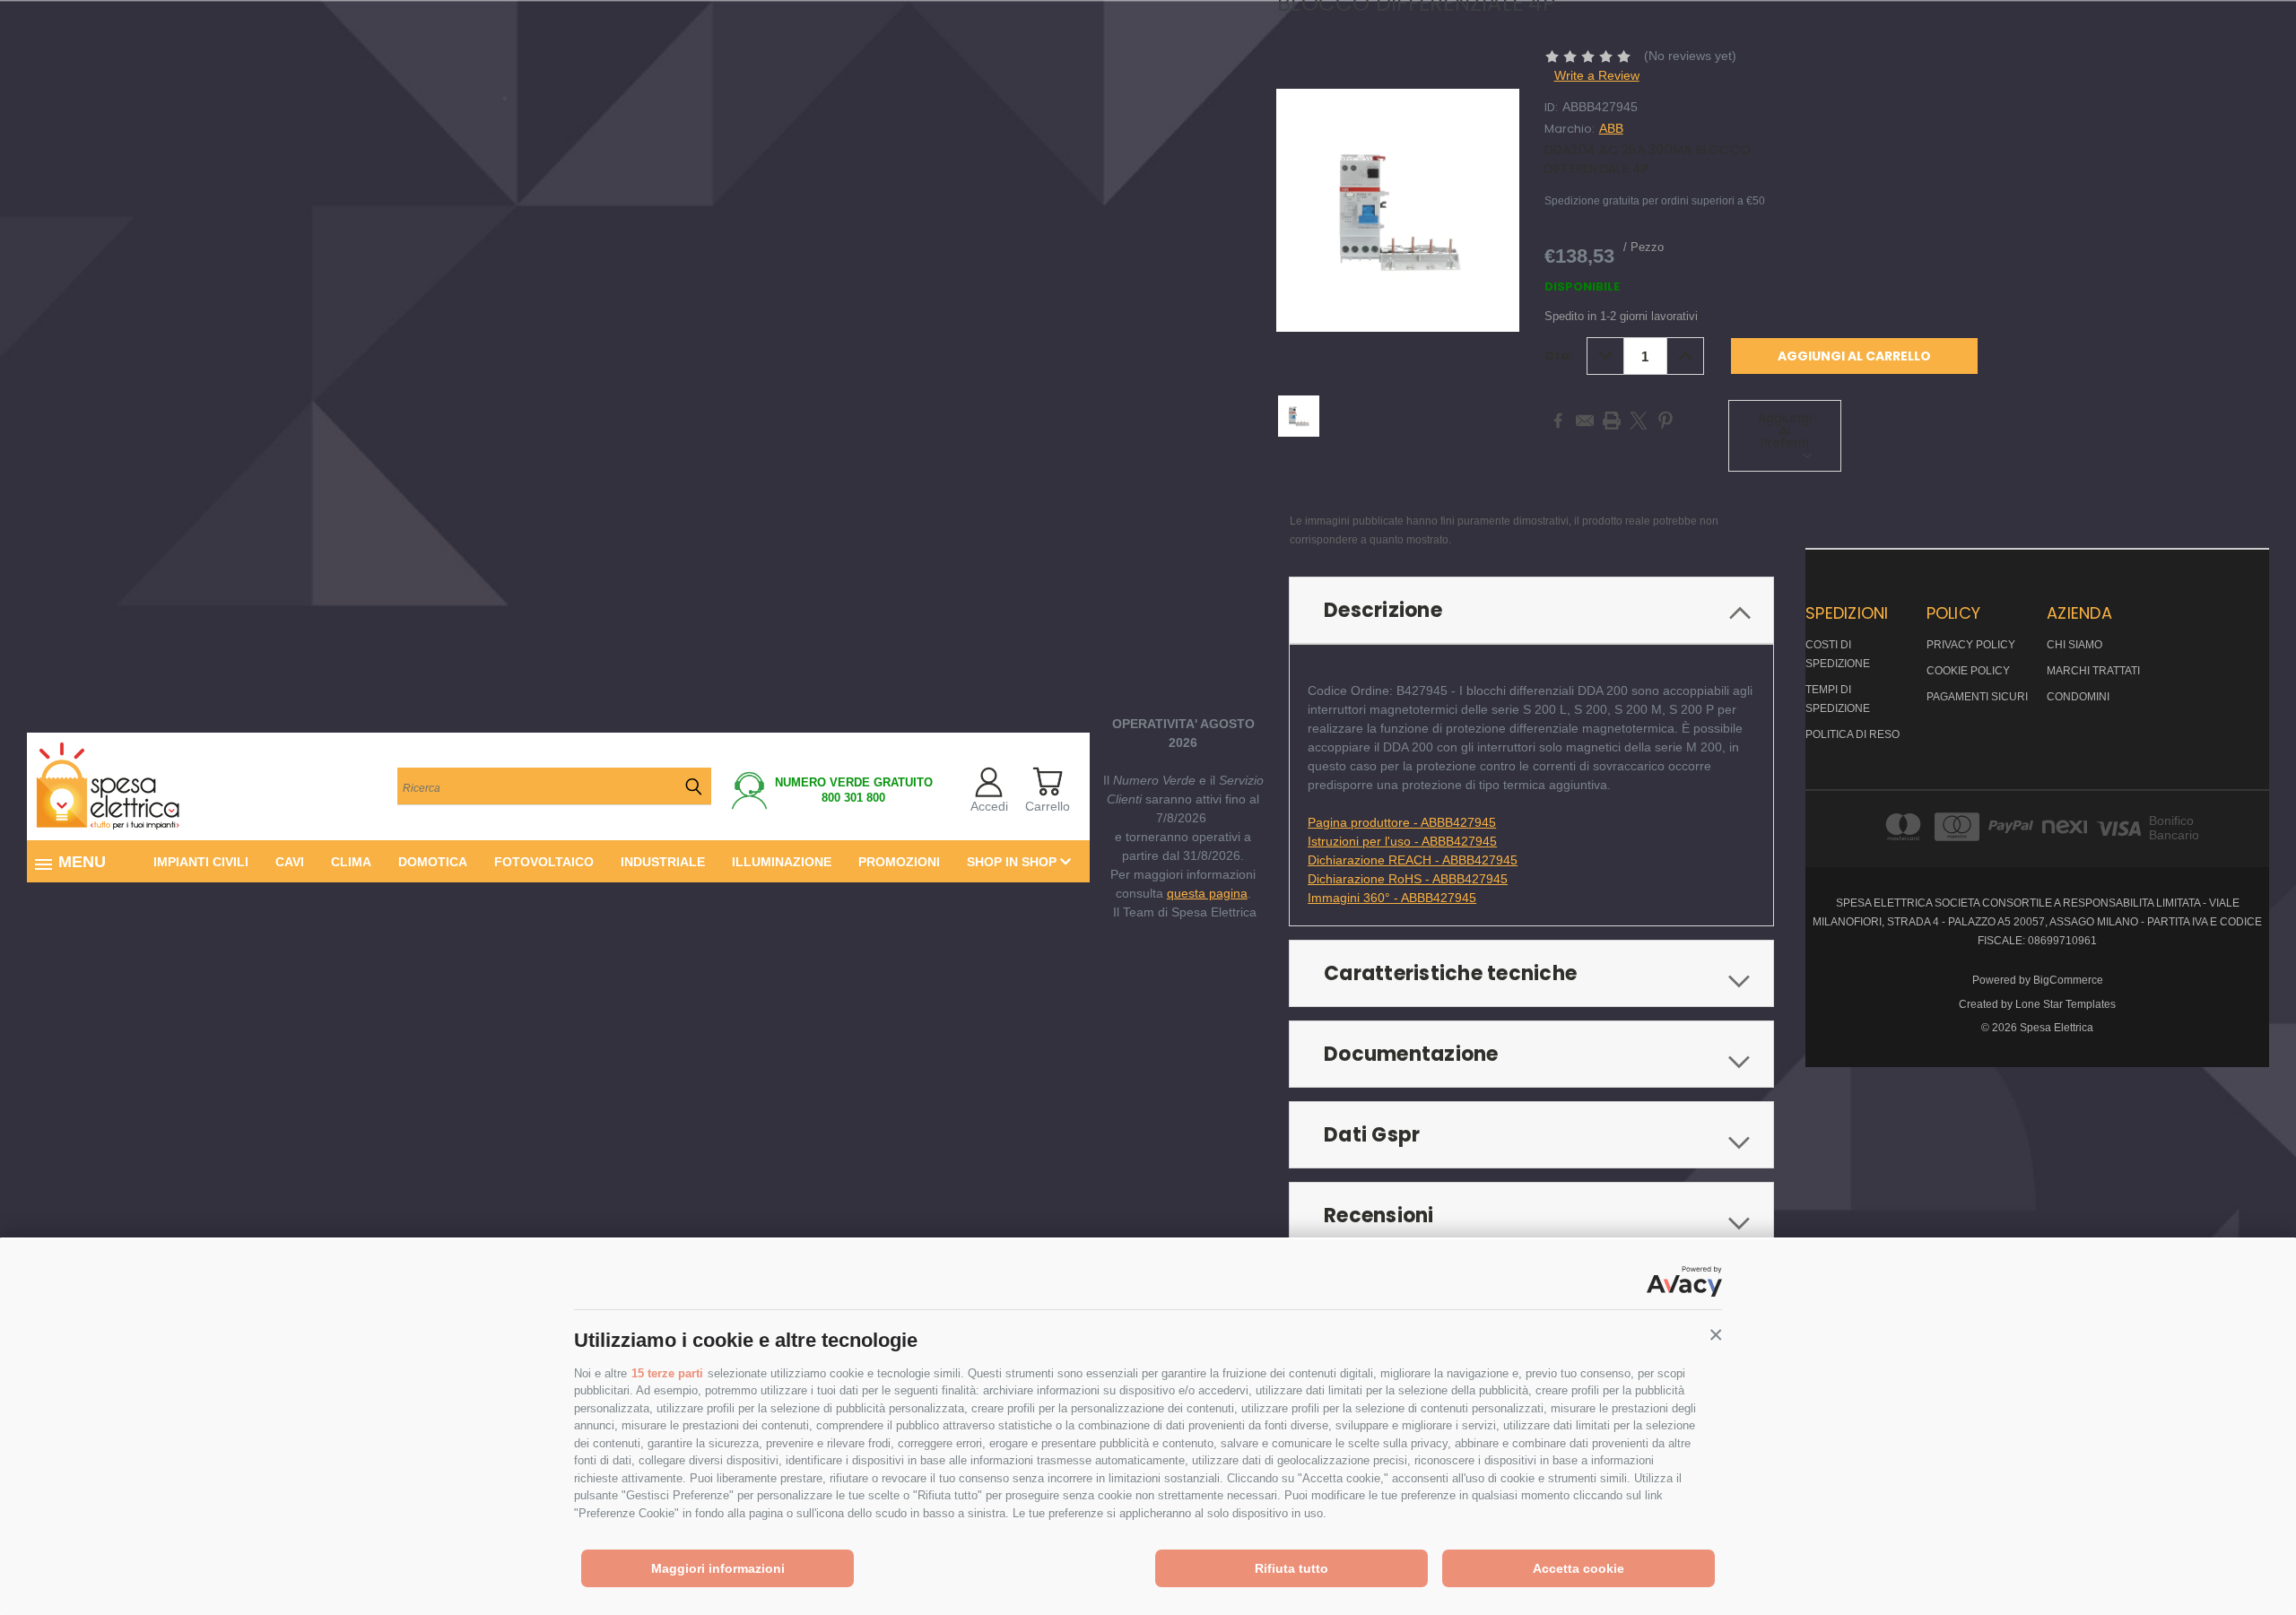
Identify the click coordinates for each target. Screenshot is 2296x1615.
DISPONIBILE (1582, 287)
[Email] (1585, 421)
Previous (2249, 1559)
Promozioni (899, 862)
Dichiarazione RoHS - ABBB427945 (1408, 879)
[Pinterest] (1665, 421)
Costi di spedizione (1838, 654)
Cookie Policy (1968, 671)
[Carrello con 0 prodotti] (1047, 781)
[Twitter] (1639, 421)
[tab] (1531, 610)
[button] (1716, 1335)
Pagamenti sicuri (1977, 697)
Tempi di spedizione (1838, 699)
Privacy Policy (1971, 645)
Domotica (433, 862)
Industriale (663, 862)
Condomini (2078, 697)
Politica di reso (1852, 734)
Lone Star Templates (2066, 1004)
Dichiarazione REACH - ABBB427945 (1413, 860)
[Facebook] (1558, 421)
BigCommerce (2068, 980)
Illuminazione (782, 862)
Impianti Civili (201, 862)
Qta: (1559, 356)
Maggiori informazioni (718, 1568)
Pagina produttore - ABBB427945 (1402, 822)
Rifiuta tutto (1291, 1568)
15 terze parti (667, 1373)
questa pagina (1207, 893)
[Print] (1612, 421)
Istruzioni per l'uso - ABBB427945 (1402, 841)
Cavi (290, 862)
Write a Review (1597, 75)
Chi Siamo (2074, 645)
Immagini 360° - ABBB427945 (1392, 898)
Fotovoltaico (544, 862)
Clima (351, 862)
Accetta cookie (1578, 1568)
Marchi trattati (2093, 671)
